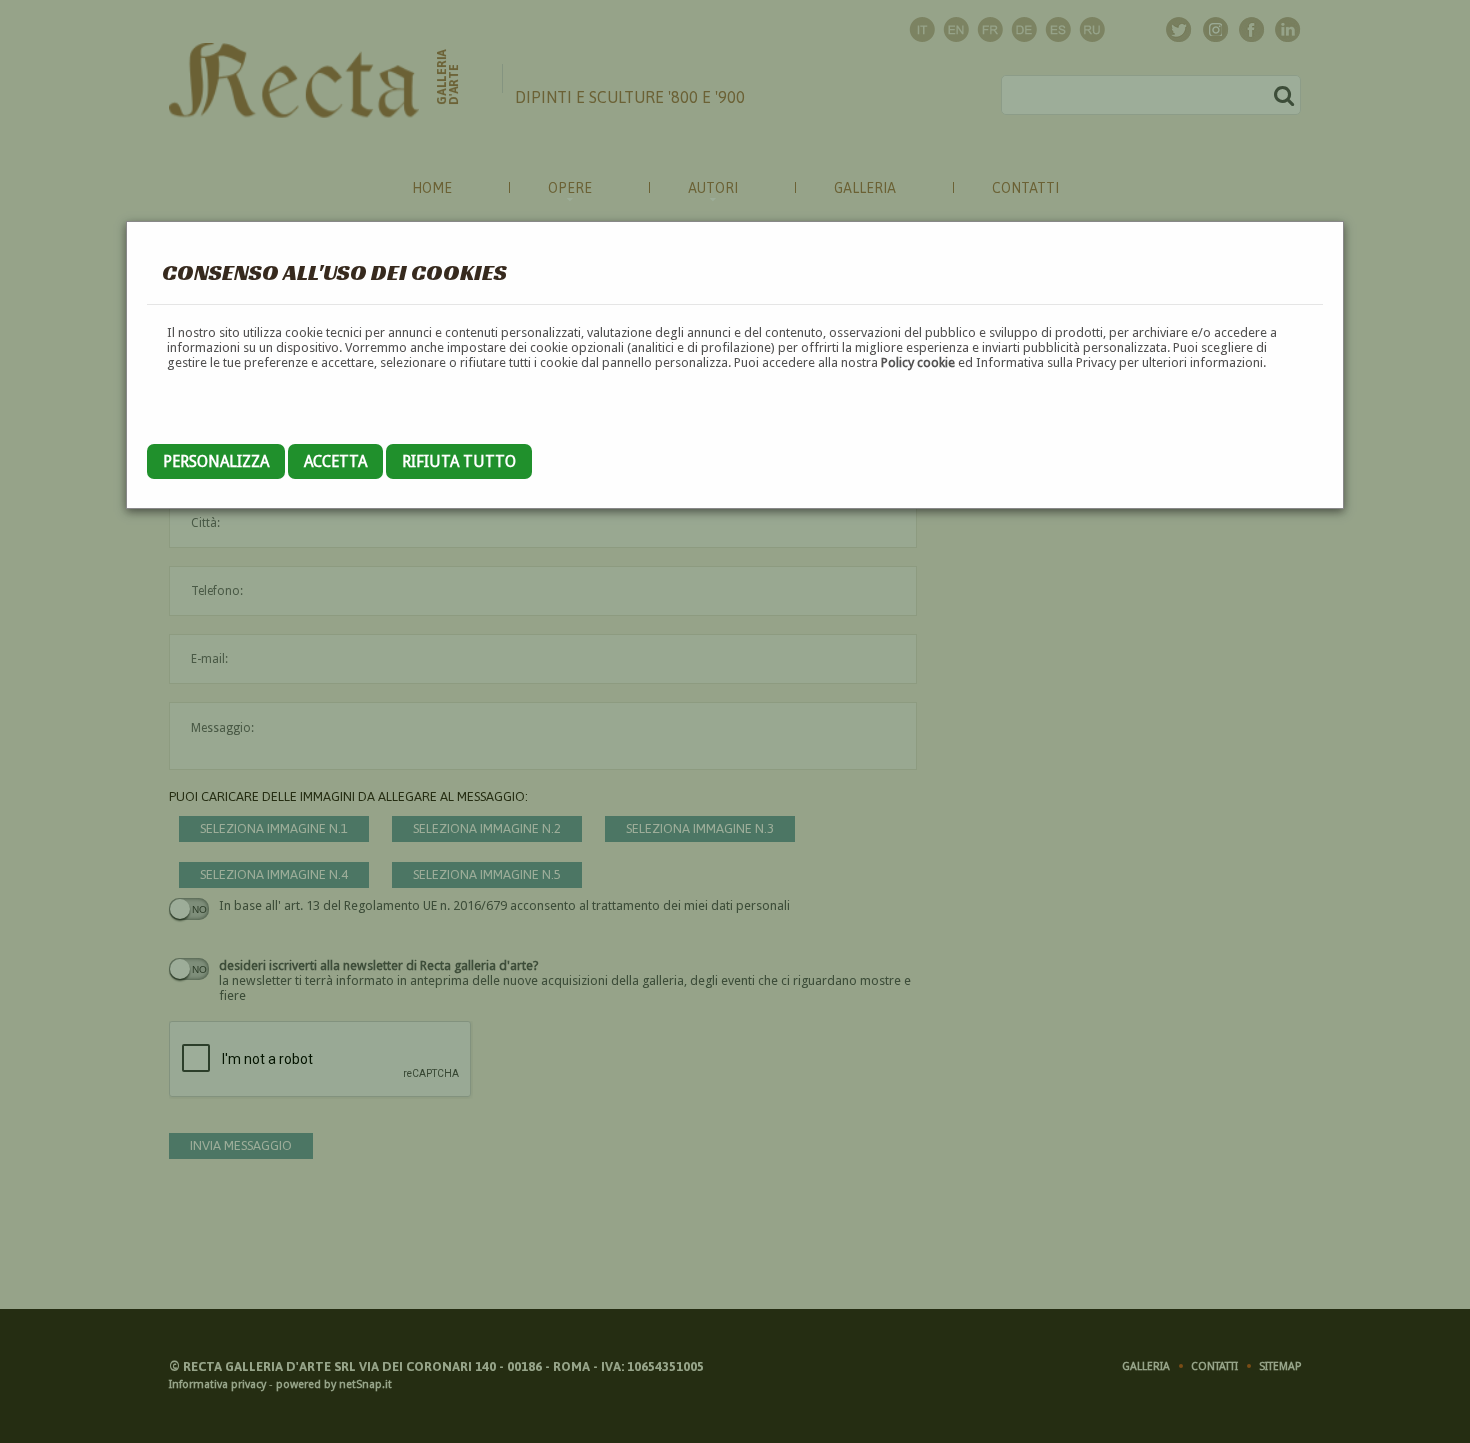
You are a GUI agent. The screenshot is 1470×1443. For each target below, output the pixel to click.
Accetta (335, 461)
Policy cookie (918, 362)
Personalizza (216, 461)
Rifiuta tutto (459, 461)
